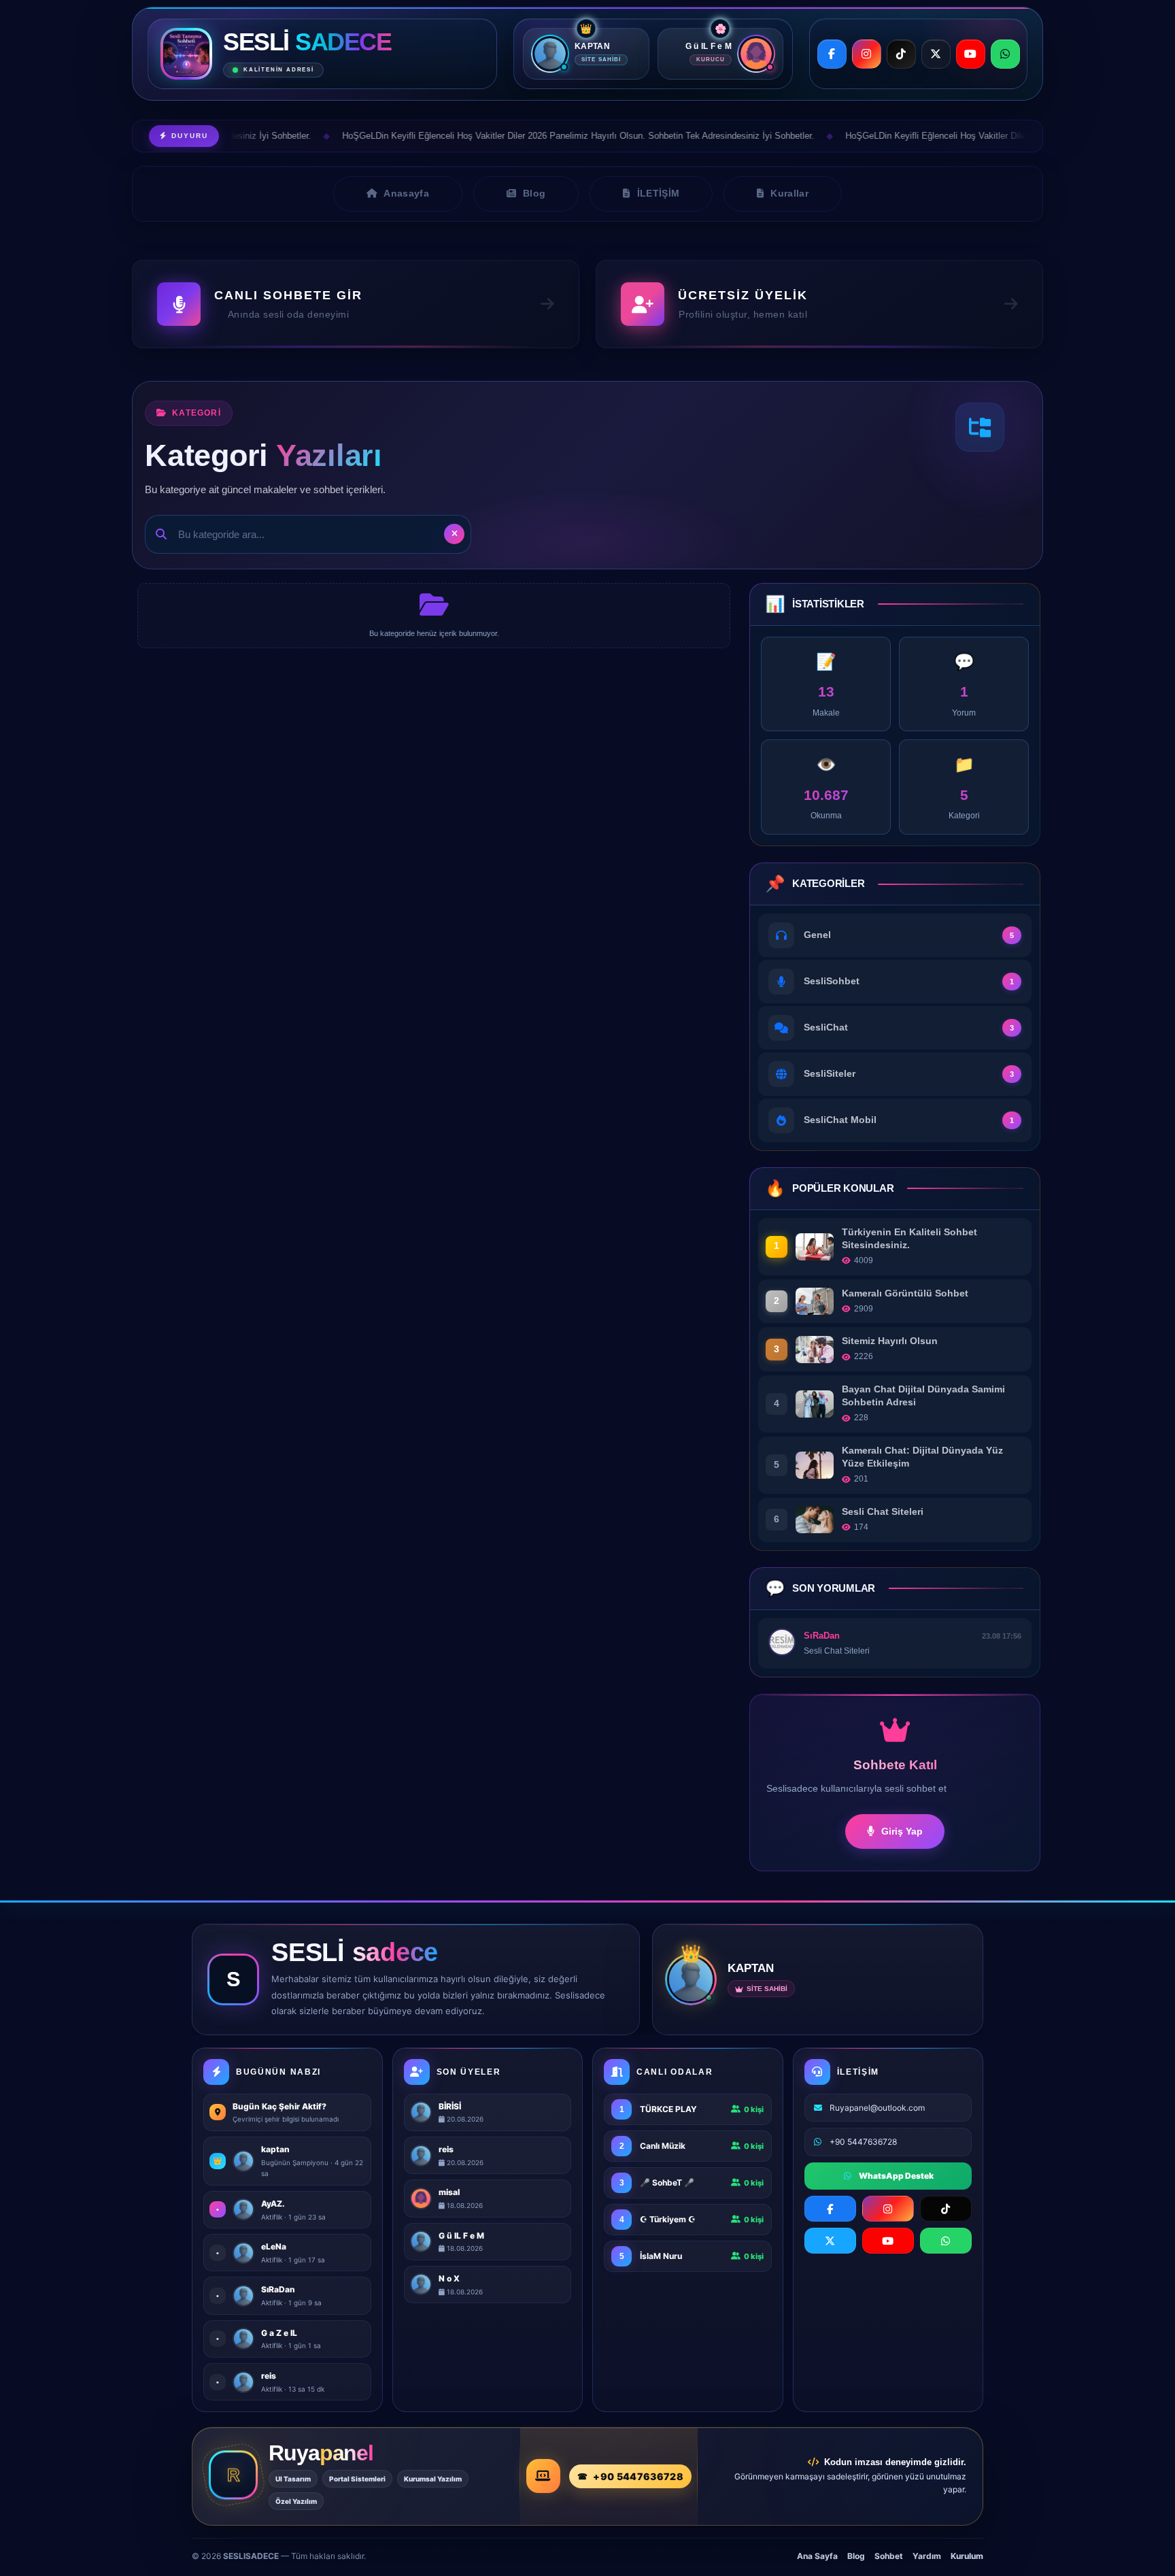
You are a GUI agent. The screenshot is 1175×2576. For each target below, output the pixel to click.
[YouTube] (971, 54)
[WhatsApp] (1005, 54)
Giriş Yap (902, 1831)
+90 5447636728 (638, 2476)
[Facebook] (832, 54)
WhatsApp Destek (896, 2176)
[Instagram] (867, 54)
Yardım (927, 2556)
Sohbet (889, 2556)
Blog (856, 2556)
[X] (936, 54)
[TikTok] (901, 54)
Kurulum (967, 2556)
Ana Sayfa (817, 2556)
